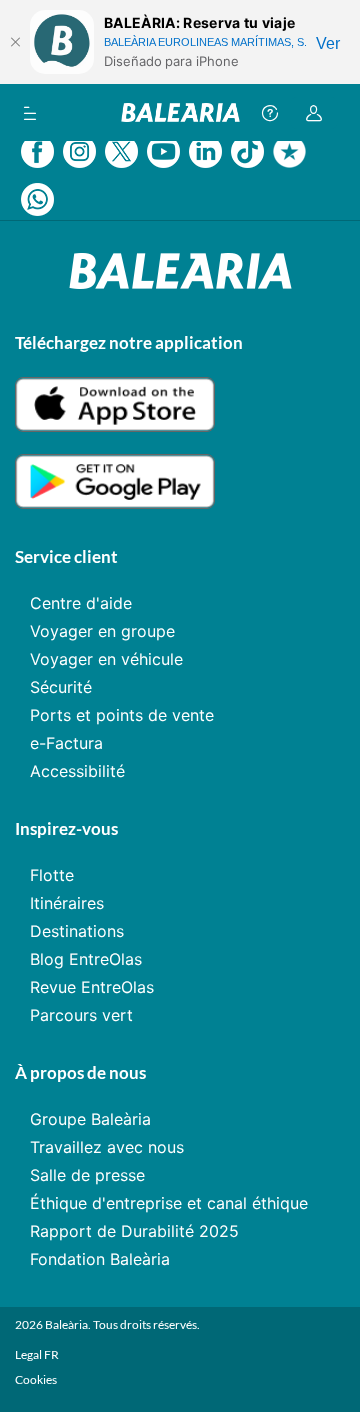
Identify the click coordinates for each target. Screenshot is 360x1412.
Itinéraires (67, 903)
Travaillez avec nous (107, 1147)
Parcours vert (81, 1015)
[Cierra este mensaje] (15, 42)
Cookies (36, 1379)
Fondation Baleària (100, 1259)
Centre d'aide (81, 603)
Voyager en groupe (102, 631)
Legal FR (37, 1354)
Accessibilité (77, 771)
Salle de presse (87, 1175)
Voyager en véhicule (106, 659)
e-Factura (66, 743)
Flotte (52, 875)
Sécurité (61, 687)
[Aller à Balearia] (180, 112)
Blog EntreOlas (86, 959)
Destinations (77, 931)
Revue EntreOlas (92, 987)
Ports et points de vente (122, 715)
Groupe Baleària (90, 1119)
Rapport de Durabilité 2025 (134, 1231)
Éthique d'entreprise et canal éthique (169, 1203)
